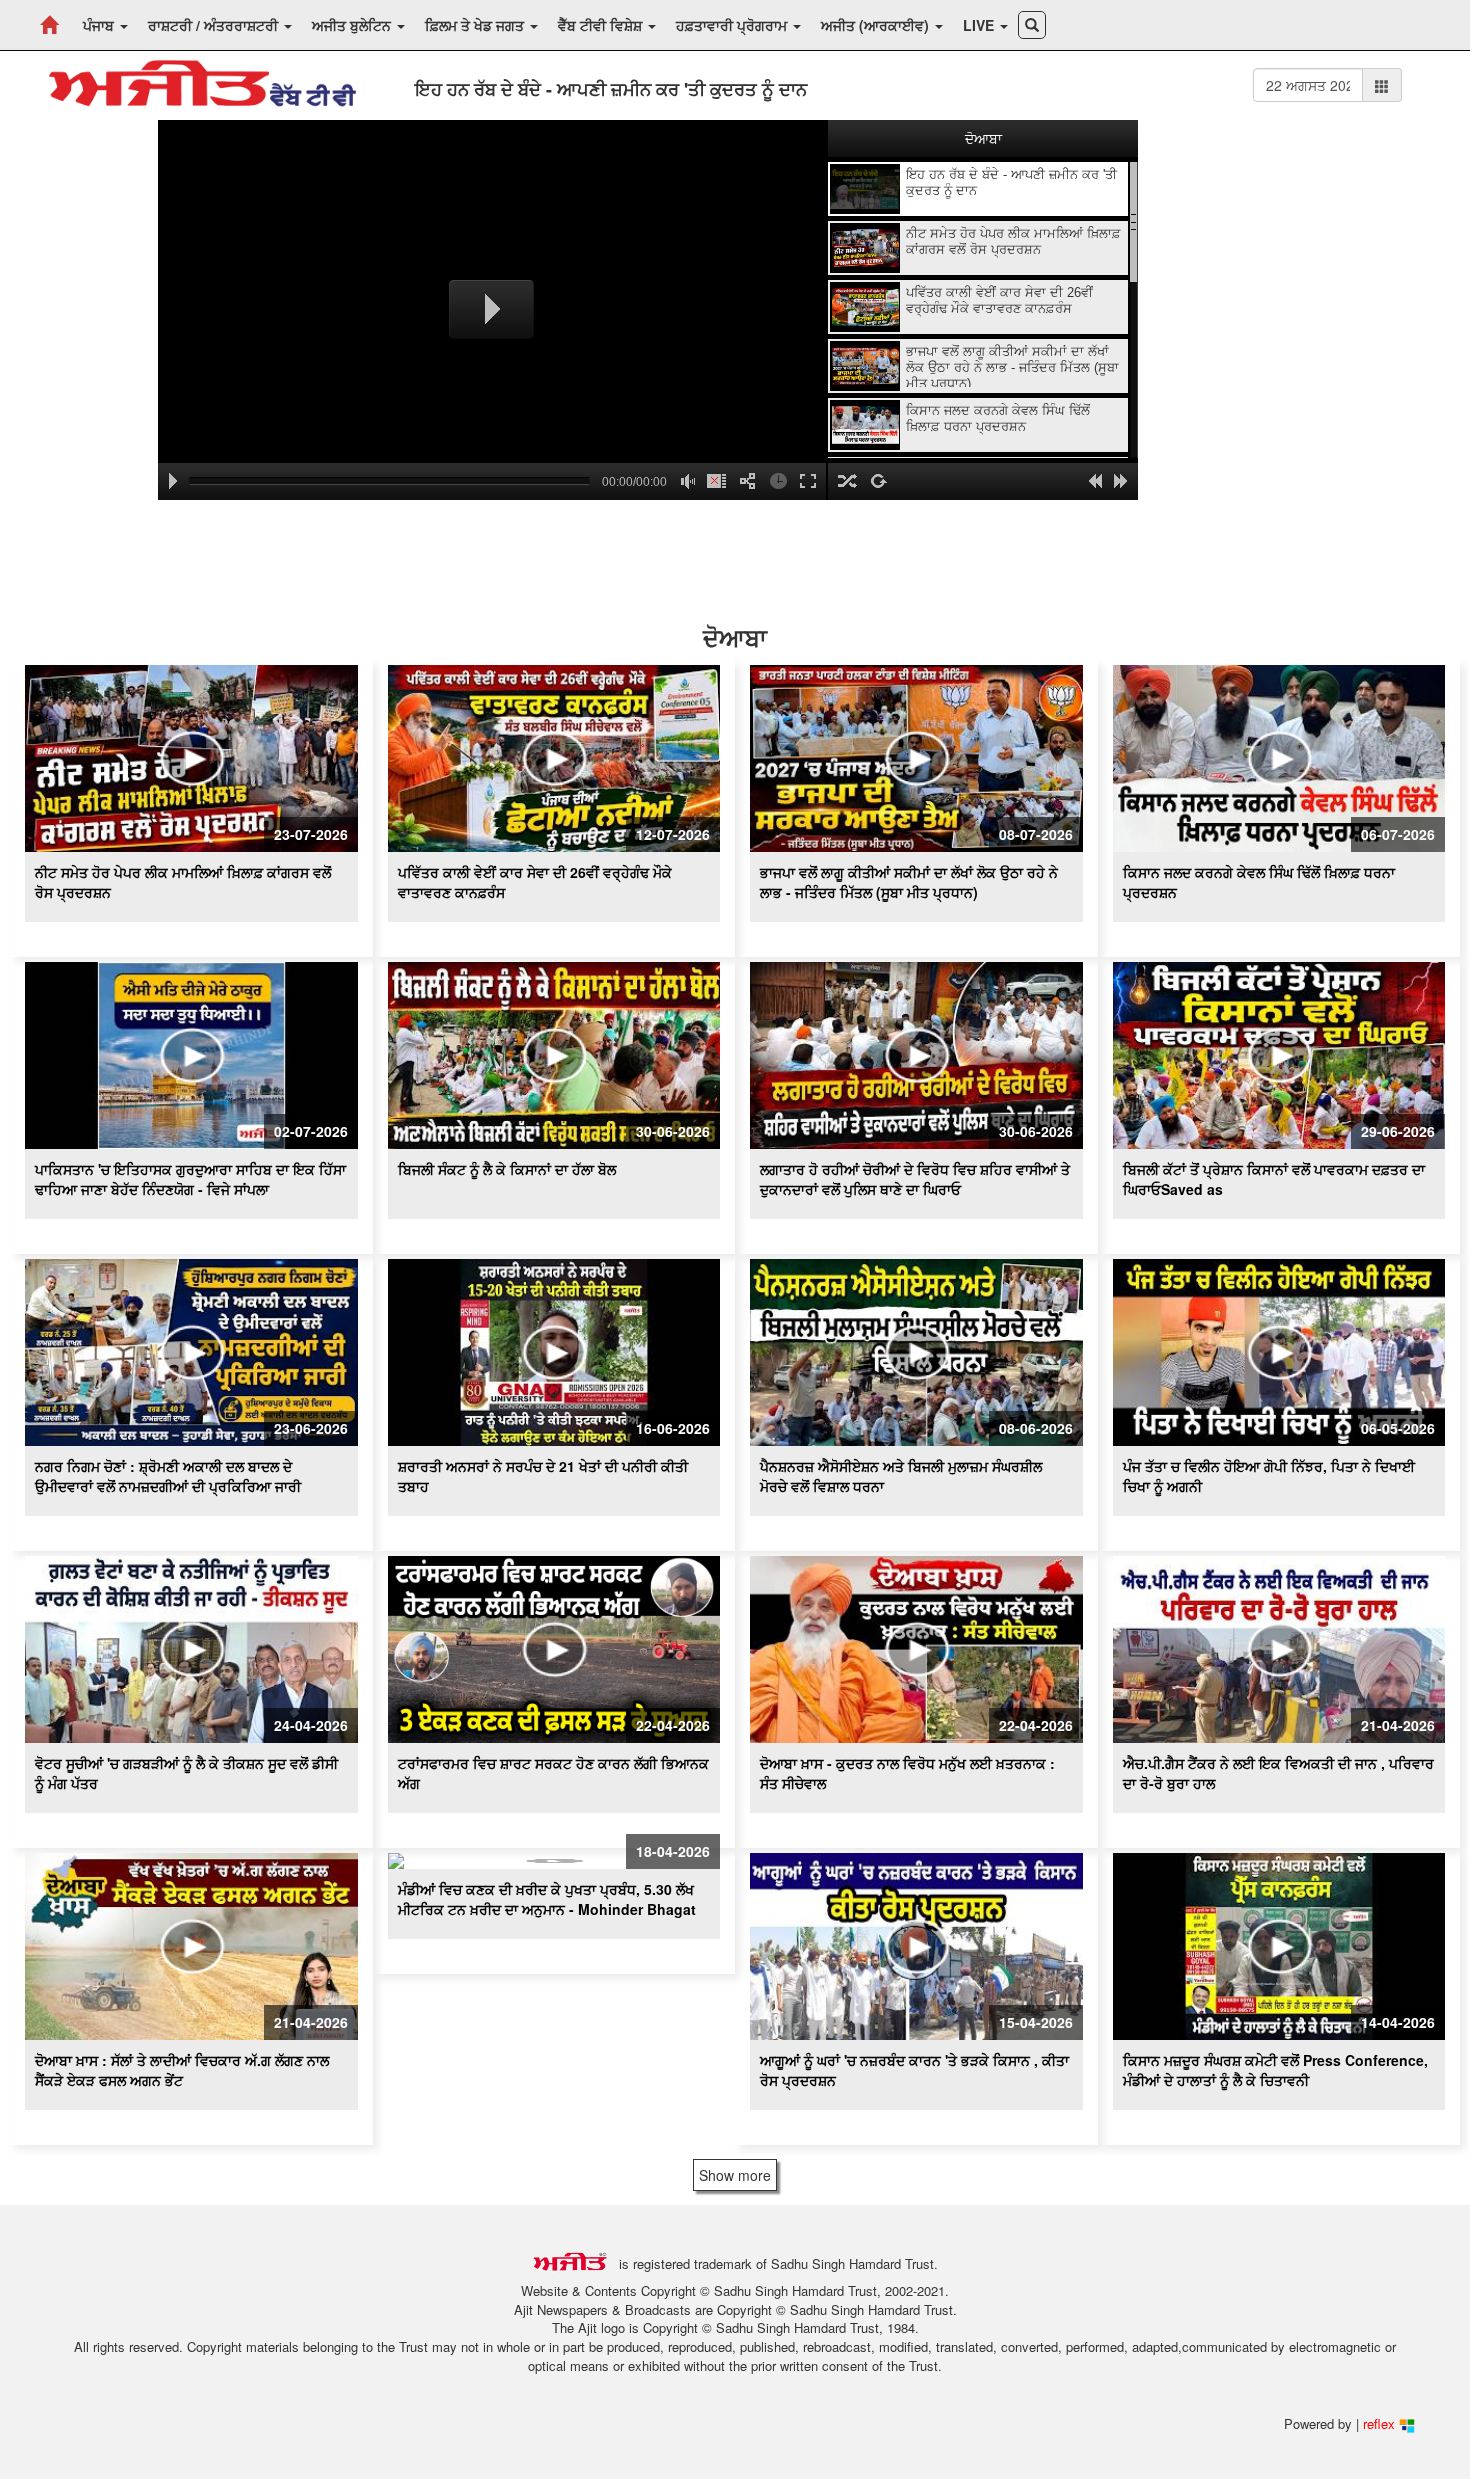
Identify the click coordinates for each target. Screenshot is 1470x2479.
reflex (1381, 2423)
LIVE (980, 25)
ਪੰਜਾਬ (100, 25)
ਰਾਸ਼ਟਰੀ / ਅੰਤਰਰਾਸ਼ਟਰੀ (215, 25)
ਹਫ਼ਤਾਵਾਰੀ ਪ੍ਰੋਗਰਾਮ (733, 25)
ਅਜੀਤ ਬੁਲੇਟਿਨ (353, 25)
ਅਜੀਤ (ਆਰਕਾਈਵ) (877, 25)
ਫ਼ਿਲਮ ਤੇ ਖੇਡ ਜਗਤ (476, 25)
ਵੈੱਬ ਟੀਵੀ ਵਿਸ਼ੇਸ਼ (602, 25)
